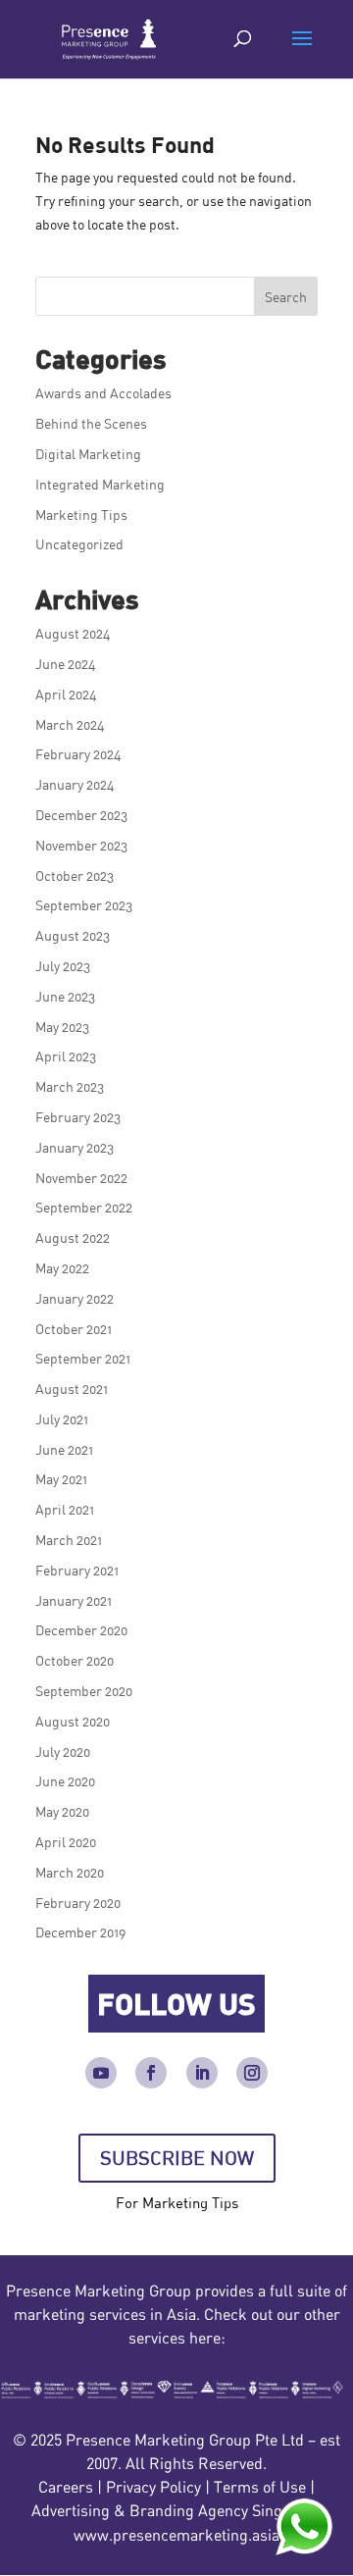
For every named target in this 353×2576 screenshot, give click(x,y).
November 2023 (81, 845)
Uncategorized (79, 544)
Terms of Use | (264, 2487)
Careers (66, 2487)
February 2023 (78, 1117)
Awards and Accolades (103, 393)
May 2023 (62, 1027)
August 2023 (73, 935)
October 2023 (75, 876)
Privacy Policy (153, 2487)
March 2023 (70, 1086)
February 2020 (78, 1903)
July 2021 (62, 1419)
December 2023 (81, 815)
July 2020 (63, 1752)
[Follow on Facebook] (151, 2073)
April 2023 (66, 1056)
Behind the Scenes (91, 423)
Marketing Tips (81, 515)
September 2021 (83, 1358)
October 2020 (75, 1660)
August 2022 (73, 1237)
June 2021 (64, 1449)
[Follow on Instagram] (252, 2073)
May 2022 (62, 1268)
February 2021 (77, 1570)
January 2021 (74, 1600)
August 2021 (72, 1389)
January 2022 (75, 1298)
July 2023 (63, 966)
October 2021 (74, 1329)
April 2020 (66, 1842)
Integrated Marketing (100, 484)
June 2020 (65, 1781)
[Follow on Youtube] (101, 2073)
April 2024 (66, 694)
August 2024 (73, 633)
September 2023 (84, 905)
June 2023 (65, 996)
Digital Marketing (88, 454)
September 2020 (84, 1691)
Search (286, 297)
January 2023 (75, 1147)
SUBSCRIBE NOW (177, 2158)
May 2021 (61, 1479)
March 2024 (70, 724)
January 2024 (75, 784)
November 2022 (81, 1178)
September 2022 (84, 1207)
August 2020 (73, 1721)
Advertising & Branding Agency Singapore (176, 2510)
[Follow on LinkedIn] (202, 2073)
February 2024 (78, 754)
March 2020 (70, 1872)
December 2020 (81, 1630)
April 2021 (65, 1509)
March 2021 (69, 1540)
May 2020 (62, 1811)
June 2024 (66, 664)
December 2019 (80, 1932)
